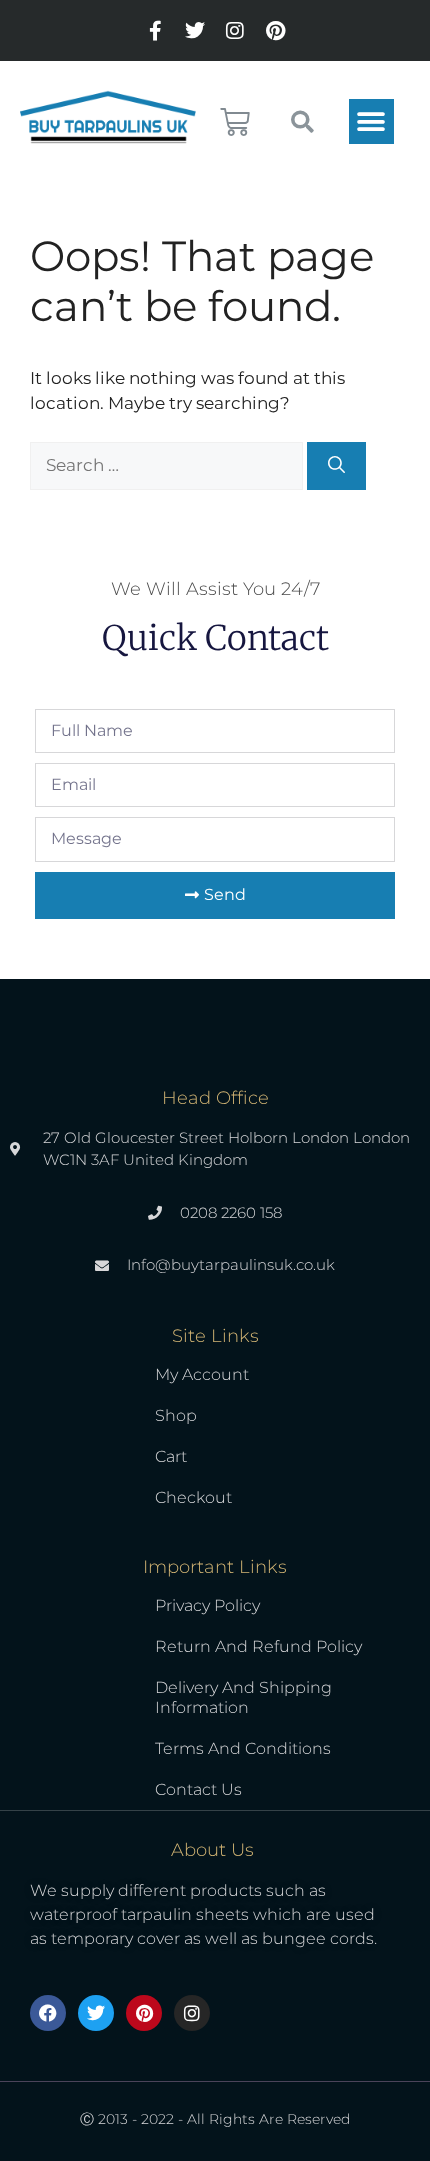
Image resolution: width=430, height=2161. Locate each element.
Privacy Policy (207, 1605)
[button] (371, 121)
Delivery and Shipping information (243, 1697)
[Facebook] (48, 2013)
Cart (171, 1456)
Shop (176, 1415)
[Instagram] (235, 31)
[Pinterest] (275, 31)
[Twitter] (195, 31)
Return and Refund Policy (258, 1646)
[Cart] (235, 122)
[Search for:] (168, 465)
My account (202, 1374)
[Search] (336, 466)
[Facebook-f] (155, 31)
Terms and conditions (243, 1748)
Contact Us (198, 1789)
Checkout (193, 1497)
